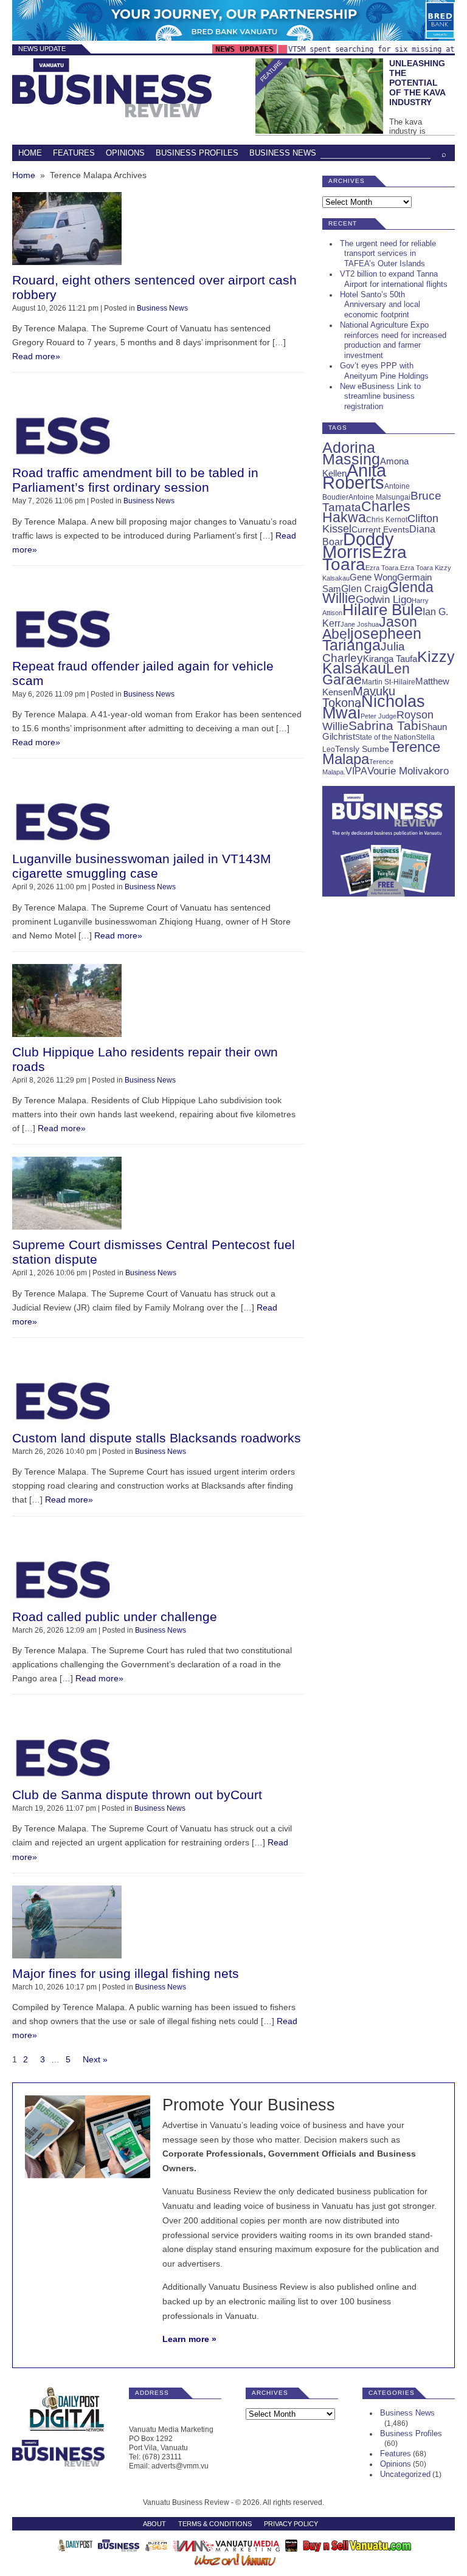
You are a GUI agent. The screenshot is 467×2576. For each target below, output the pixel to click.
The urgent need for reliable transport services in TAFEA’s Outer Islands (388, 254)
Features (74, 153)
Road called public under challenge (115, 1617)
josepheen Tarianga (372, 639)
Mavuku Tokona (359, 697)
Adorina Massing (351, 453)
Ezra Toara (365, 558)
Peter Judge (379, 716)
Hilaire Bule (382, 610)
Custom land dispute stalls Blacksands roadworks (157, 1438)
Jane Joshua (360, 624)
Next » (95, 2059)
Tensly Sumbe (362, 749)
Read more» (36, 356)
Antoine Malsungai (379, 497)
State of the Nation (386, 737)
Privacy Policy (291, 2524)
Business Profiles (197, 153)
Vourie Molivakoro (408, 771)
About (154, 2524)
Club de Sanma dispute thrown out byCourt (137, 1795)
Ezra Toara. (383, 568)
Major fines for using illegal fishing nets (126, 1973)
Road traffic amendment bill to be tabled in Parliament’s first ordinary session (135, 480)
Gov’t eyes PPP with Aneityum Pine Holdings (384, 371)
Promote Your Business (249, 2105)
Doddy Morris (358, 545)
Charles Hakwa (366, 512)
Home (30, 153)
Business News (283, 153)
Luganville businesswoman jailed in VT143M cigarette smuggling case (142, 866)
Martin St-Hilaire (389, 682)
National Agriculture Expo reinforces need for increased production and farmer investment (393, 340)
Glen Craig (365, 589)
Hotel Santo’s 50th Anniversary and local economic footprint (380, 305)
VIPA (356, 771)
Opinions (125, 153)
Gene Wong (373, 577)
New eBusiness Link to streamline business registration (380, 397)
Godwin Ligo (384, 600)
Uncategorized (405, 2474)
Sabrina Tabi (385, 725)
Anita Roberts (354, 477)
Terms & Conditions (215, 2524)
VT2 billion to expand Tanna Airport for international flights (394, 279)
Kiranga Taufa (390, 659)
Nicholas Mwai (374, 707)
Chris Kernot (387, 520)
